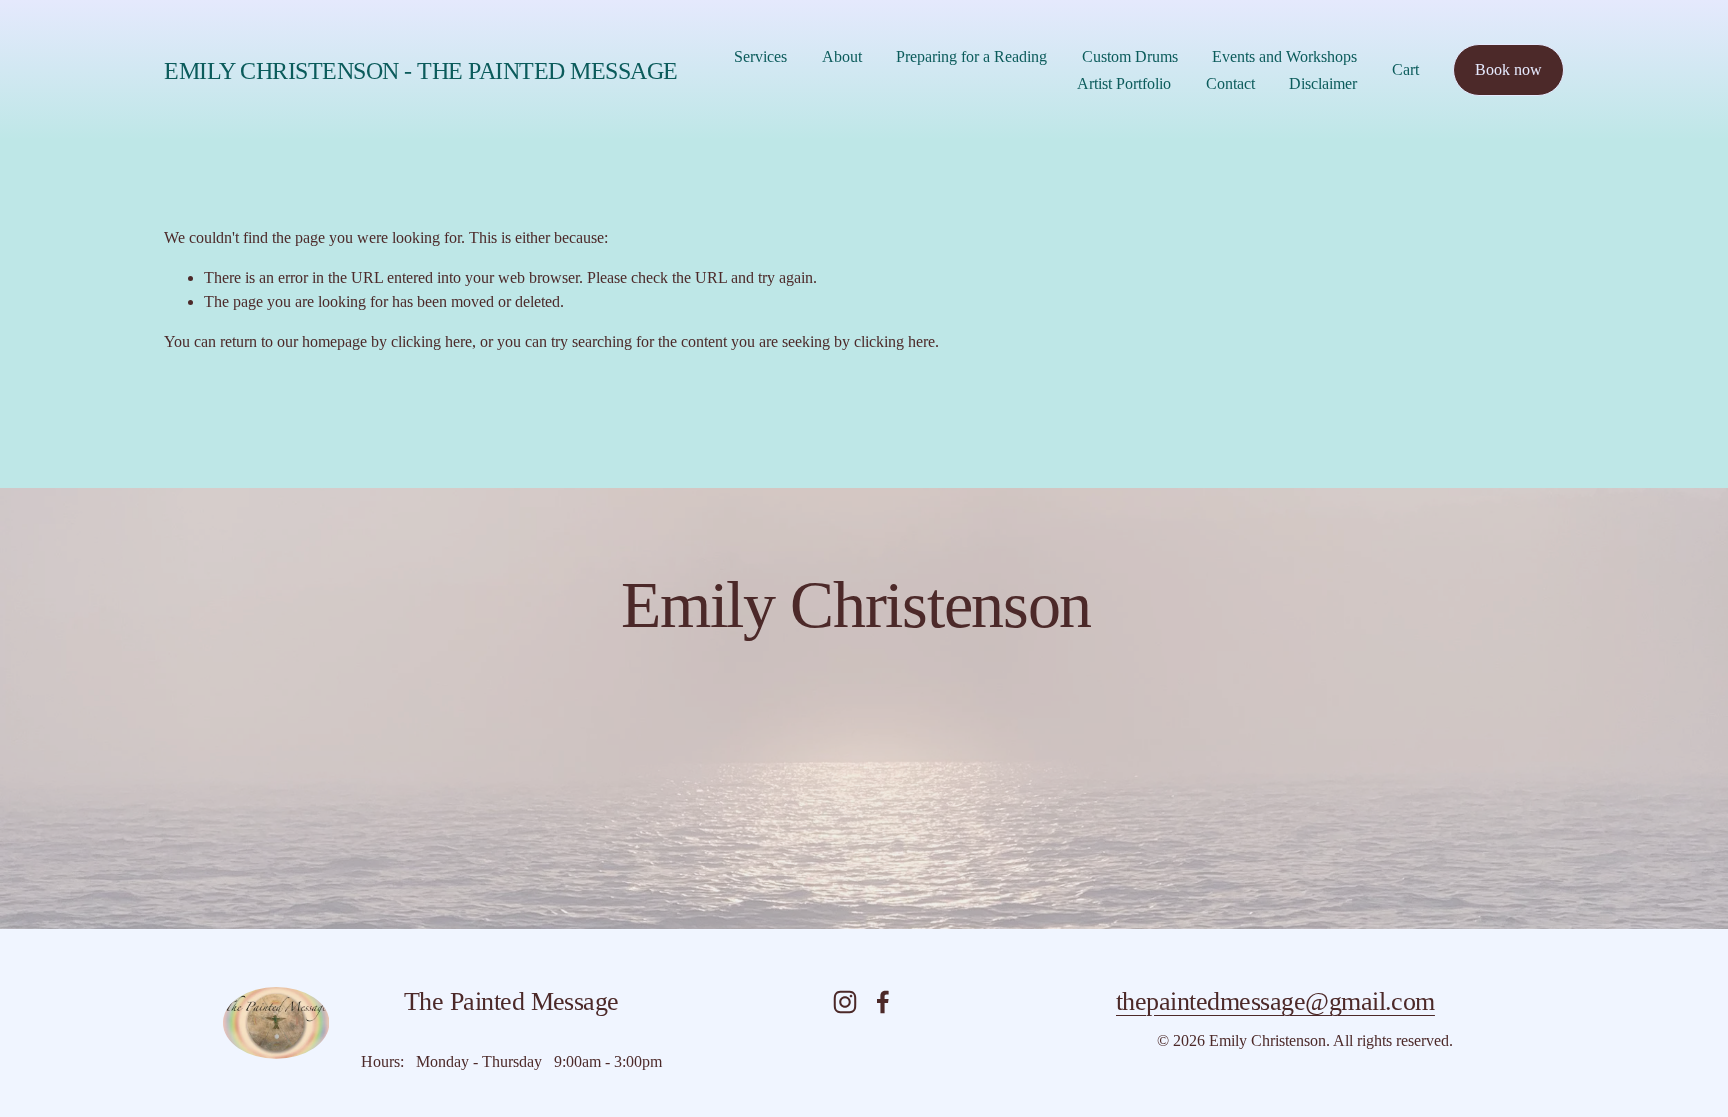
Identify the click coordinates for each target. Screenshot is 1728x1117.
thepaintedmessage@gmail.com (1275, 1001)
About (842, 56)
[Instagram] (845, 1002)
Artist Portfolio (1124, 83)
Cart (1405, 69)
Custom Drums (1130, 56)
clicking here (431, 341)
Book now (1508, 69)
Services (760, 56)
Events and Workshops (1284, 56)
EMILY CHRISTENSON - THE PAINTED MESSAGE (421, 70)
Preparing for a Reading (971, 56)
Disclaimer (1323, 83)
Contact (1230, 83)
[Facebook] (883, 1002)
